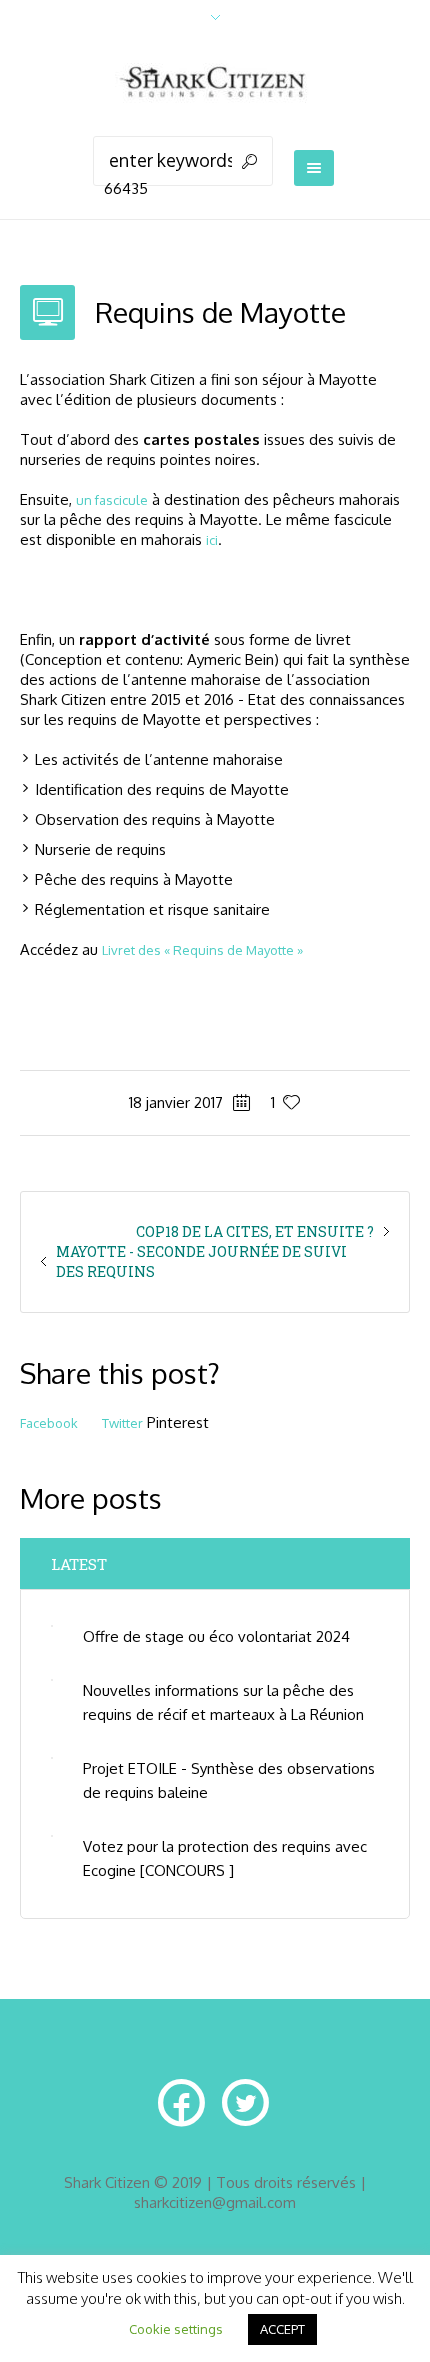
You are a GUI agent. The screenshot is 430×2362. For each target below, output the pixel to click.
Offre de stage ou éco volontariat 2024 (216, 1636)
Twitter (122, 1423)
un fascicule (112, 500)
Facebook (49, 1423)
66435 (126, 188)
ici (212, 540)
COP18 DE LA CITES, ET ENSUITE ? (255, 1231)
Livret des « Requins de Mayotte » (202, 950)
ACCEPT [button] (282, 2329)
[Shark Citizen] (215, 84)
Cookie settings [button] (176, 2329)
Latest (79, 1564)
